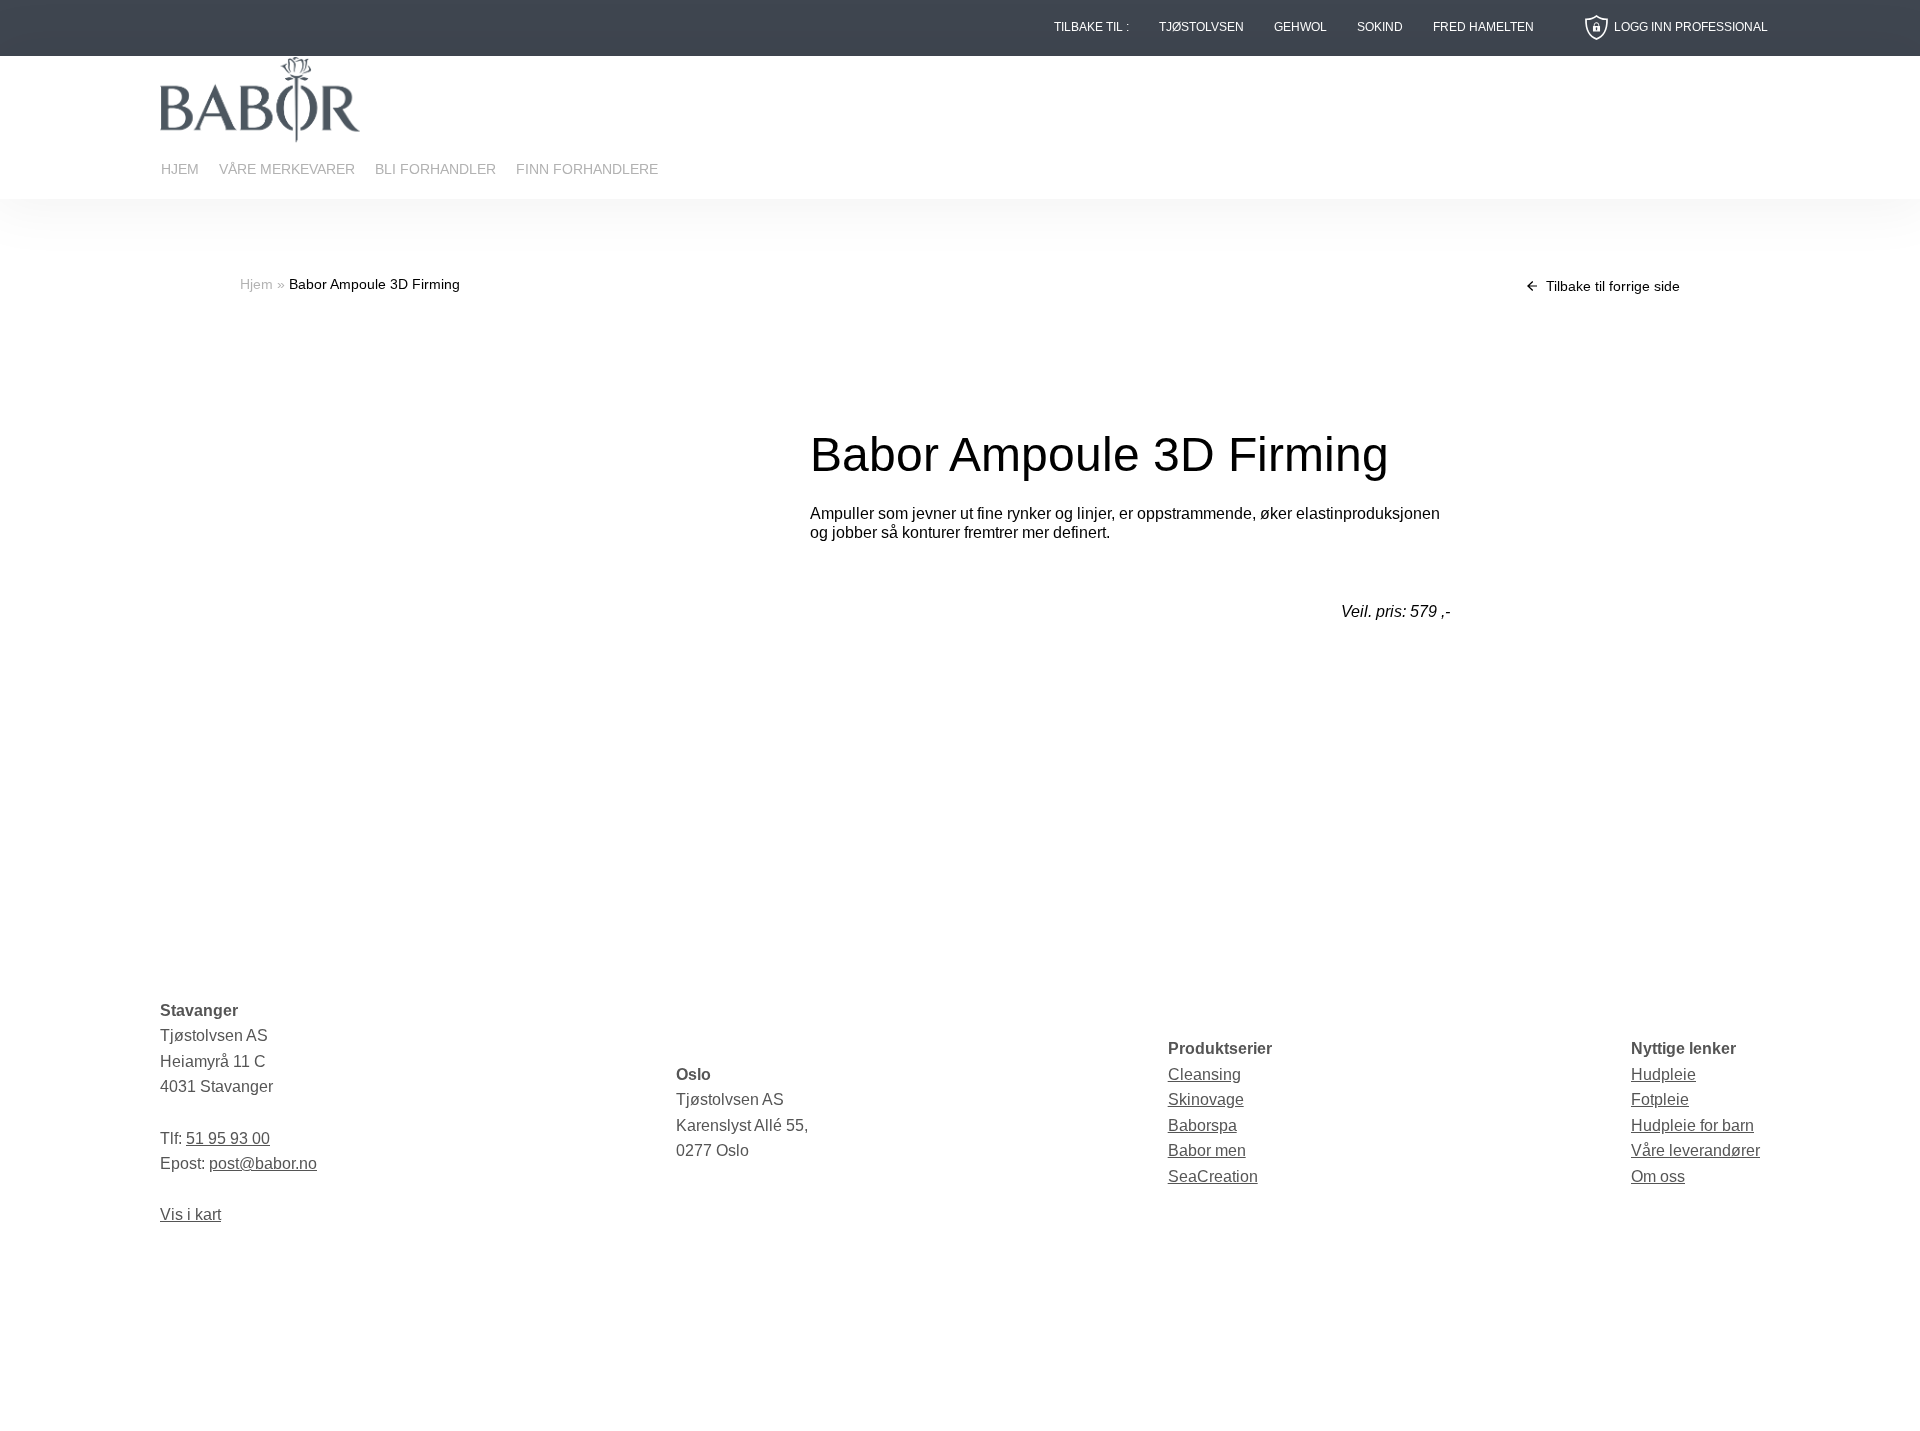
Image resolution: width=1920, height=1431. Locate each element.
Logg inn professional (1691, 27)
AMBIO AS (1129, 1401)
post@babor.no (263, 1163)
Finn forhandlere (587, 169)
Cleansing (1204, 1074)
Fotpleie (1660, 1099)
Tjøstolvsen (1201, 27)
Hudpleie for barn (1692, 1125)
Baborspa (1202, 1125)
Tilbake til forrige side (1611, 286)
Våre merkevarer (287, 169)
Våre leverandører (1695, 1150)
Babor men (1207, 1150)
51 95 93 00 (228, 1138)
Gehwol (1300, 27)
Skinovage (1206, 1099)
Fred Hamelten (1483, 27)
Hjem (180, 169)
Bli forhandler (435, 169)
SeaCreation (1213, 1176)
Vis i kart (190, 1214)
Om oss (1658, 1176)
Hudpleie (1663, 1074)
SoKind (1380, 27)
